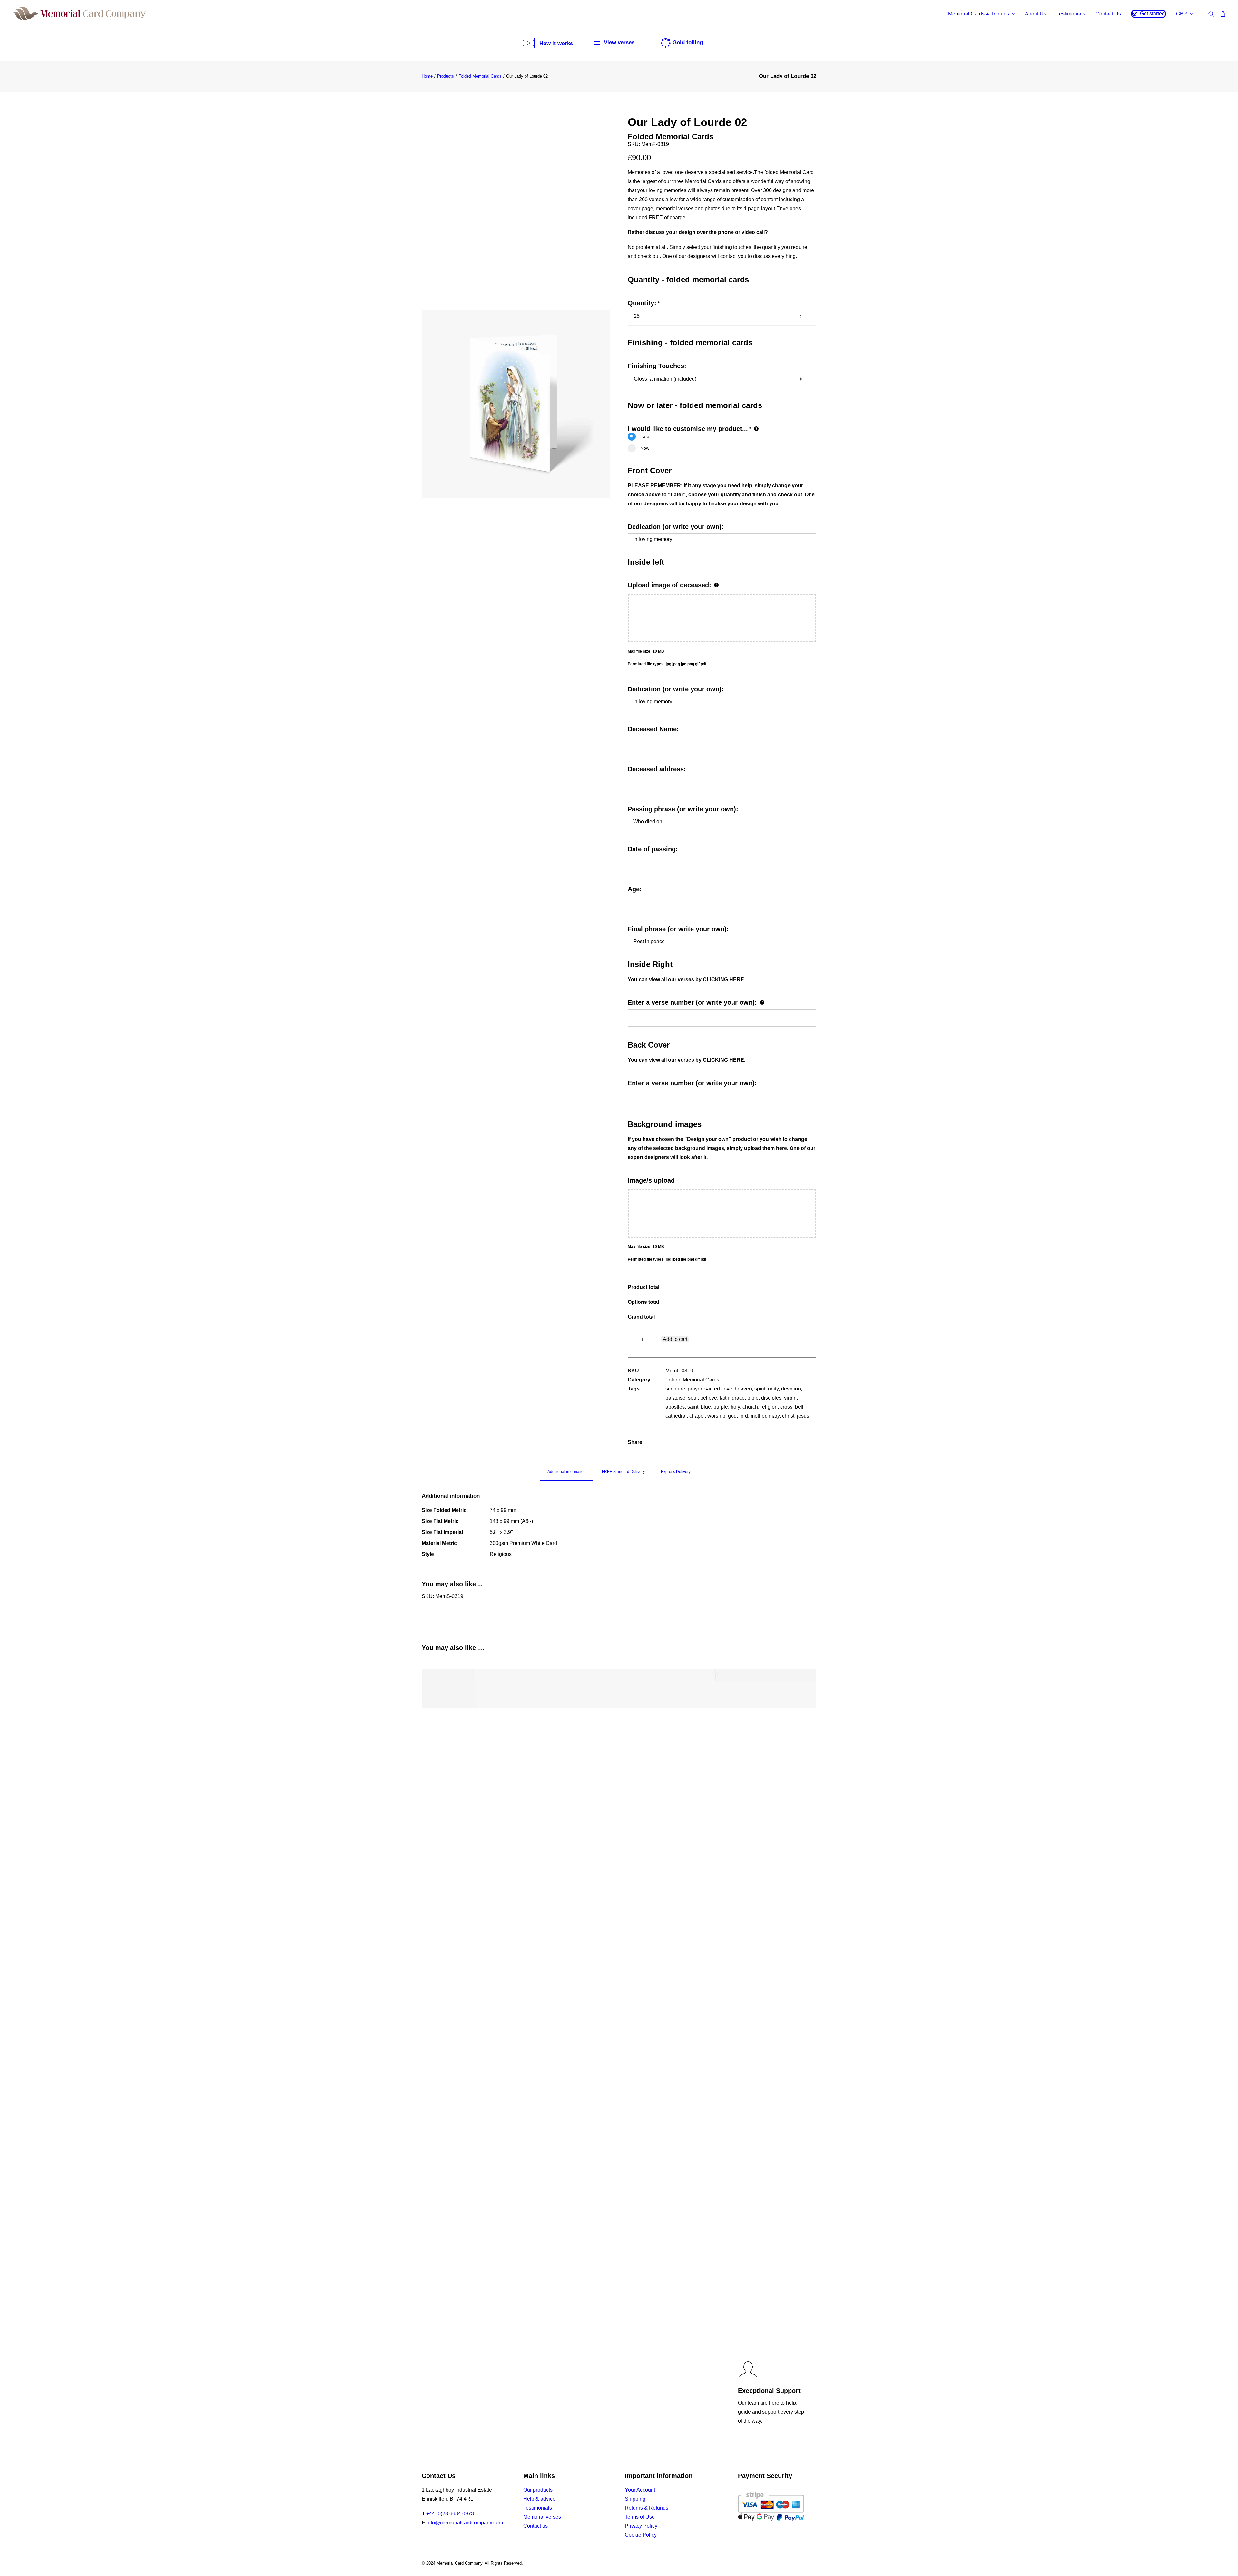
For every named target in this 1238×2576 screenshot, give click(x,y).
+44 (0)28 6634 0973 (450, 2514)
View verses (619, 42)
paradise (675, 1398)
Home (427, 76)
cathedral (676, 1416)
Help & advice (539, 2499)
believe (709, 1398)
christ (788, 1416)
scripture (675, 1389)
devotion (791, 1389)
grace (738, 1398)
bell (799, 1407)
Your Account (640, 2490)
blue (706, 1407)
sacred (712, 1389)
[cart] (1222, 14)
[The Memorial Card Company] (79, 14)
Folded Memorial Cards (480, 76)
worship (716, 1416)
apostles (675, 1407)
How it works (556, 43)
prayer (695, 1389)
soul (693, 1398)
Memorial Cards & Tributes (979, 14)
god (732, 1416)
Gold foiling (688, 42)
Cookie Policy (641, 2535)
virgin (790, 1398)
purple (721, 1407)
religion (769, 1407)
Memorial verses (542, 2517)
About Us (1036, 14)
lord (744, 1416)
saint (693, 1407)
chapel (697, 1416)
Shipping (635, 2499)
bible (753, 1398)
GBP (1182, 14)
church (750, 1407)
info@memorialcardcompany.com (465, 2523)
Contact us (535, 2526)
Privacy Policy (641, 2526)
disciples (771, 1398)
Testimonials (1071, 14)
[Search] (1213, 14)
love (727, 1389)
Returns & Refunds (647, 2508)
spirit (760, 1389)
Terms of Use (640, 2517)
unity (773, 1389)
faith (724, 1398)
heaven (743, 1389)
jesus (803, 1416)
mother (758, 1416)
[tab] (567, 1475)
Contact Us (1108, 14)
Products (446, 76)
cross (786, 1407)
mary (774, 1416)
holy (735, 1407)
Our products (538, 2490)
